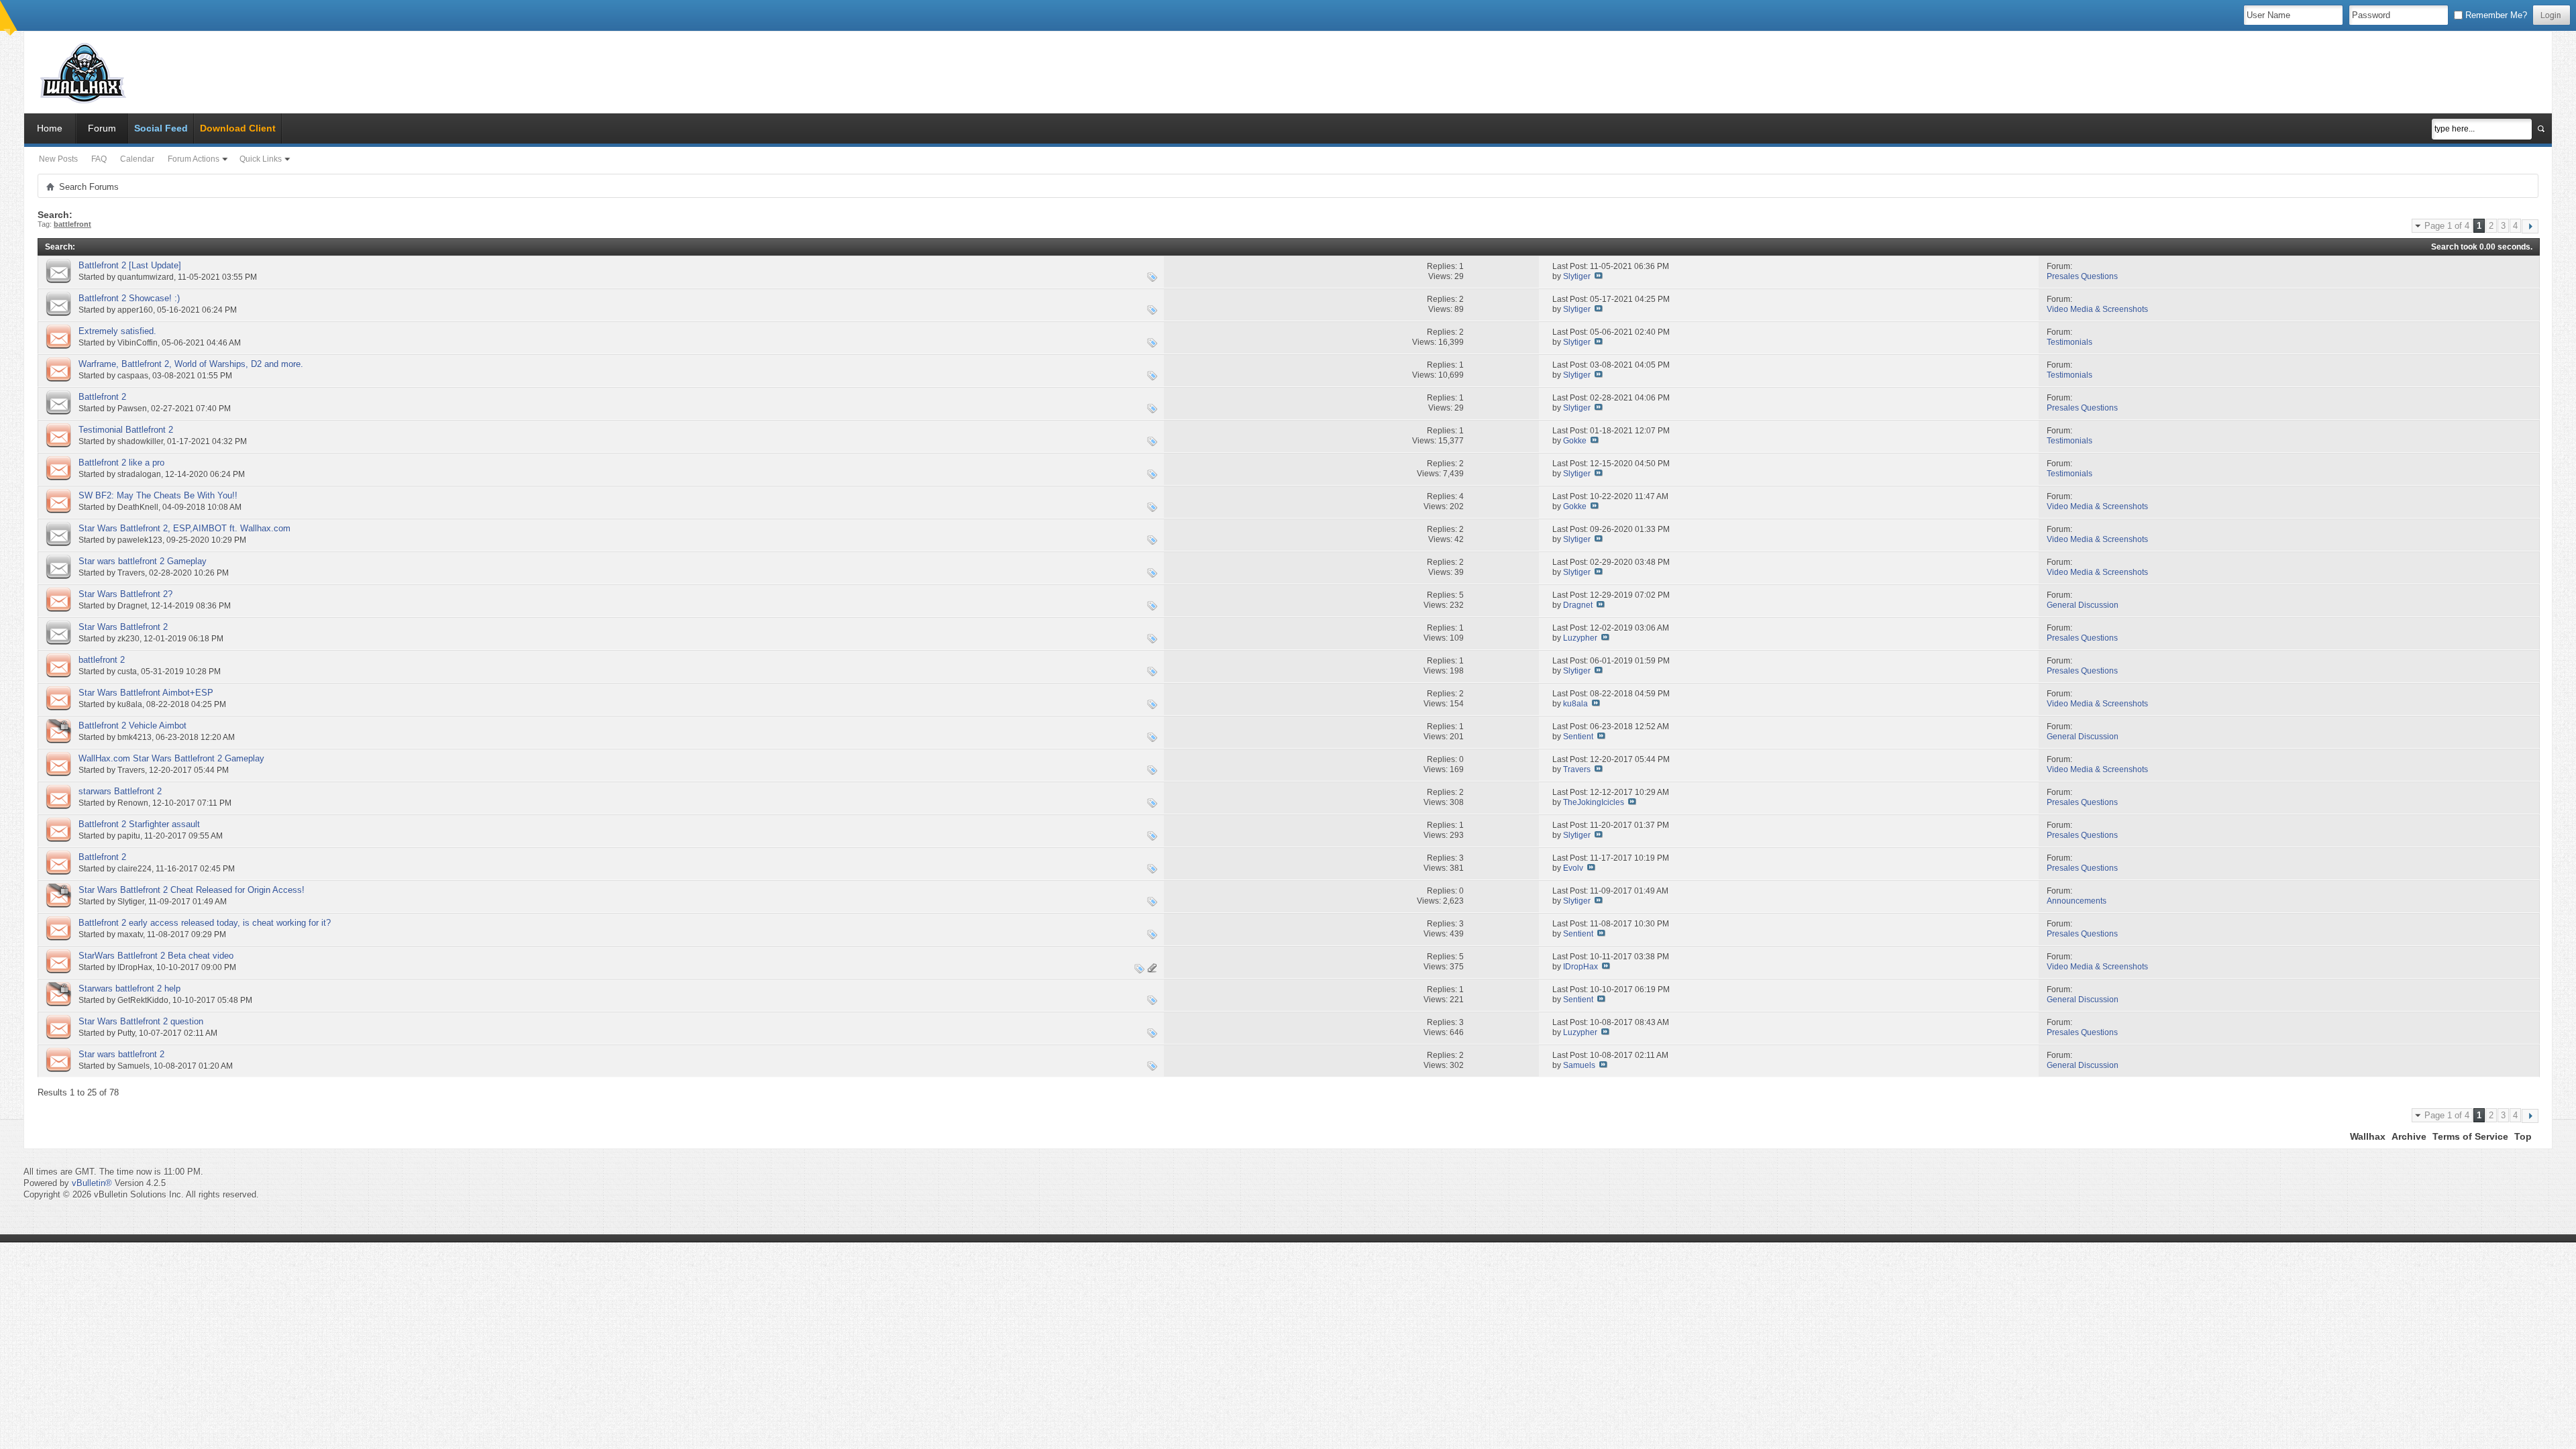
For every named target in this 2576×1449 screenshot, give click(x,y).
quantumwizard (146, 277)
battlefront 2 (102, 660)
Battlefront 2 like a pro (121, 463)
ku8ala (130, 704)
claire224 (135, 869)
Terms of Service (2470, 1136)
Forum (102, 128)
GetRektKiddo (143, 1000)
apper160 (135, 310)
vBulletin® (92, 1183)
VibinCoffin (138, 343)
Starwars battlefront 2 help (129, 988)
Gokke (1575, 441)
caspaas (133, 376)
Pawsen (132, 409)
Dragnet (132, 606)
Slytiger (1577, 276)
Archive (2409, 1136)
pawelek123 (140, 540)
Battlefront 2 (102, 397)
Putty (126, 1033)
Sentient (1578, 737)
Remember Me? (2495, 15)
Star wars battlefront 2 (121, 1054)
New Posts (58, 159)
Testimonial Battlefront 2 (126, 430)
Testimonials (2070, 342)
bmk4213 (135, 737)
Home (50, 128)
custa (127, 672)
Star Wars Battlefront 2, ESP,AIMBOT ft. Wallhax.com (184, 528)
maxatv (130, 934)
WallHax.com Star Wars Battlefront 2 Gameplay (171, 758)
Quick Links (261, 159)
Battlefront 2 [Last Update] (130, 265)
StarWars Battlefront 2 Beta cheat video (156, 956)
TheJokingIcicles (1594, 802)
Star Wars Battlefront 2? (125, 594)
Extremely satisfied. (117, 331)
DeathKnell (138, 507)
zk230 (128, 639)
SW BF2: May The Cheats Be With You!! (158, 495)
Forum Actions (194, 159)
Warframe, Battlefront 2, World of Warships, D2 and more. (191, 364)
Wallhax (2368, 1136)
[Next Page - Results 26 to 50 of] (2530, 226)
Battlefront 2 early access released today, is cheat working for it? (205, 923)
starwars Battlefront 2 (120, 791)
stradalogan (139, 474)
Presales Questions (2082, 276)
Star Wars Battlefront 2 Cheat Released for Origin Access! (192, 890)
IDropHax (135, 967)
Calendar (137, 159)
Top (2523, 1136)
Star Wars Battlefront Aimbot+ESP (146, 693)
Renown (133, 803)
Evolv (1573, 868)
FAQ (99, 159)
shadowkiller (140, 441)
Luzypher (1580, 638)
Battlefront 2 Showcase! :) (129, 298)
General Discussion (2083, 605)
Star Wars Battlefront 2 (123, 627)
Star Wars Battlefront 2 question (141, 1021)
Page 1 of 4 (2447, 226)
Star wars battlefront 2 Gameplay (143, 561)
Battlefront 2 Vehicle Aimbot (132, 726)
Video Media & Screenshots (2097, 309)
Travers (131, 573)
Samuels (133, 1066)
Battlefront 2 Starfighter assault (139, 824)
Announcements (2077, 901)
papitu (129, 836)
